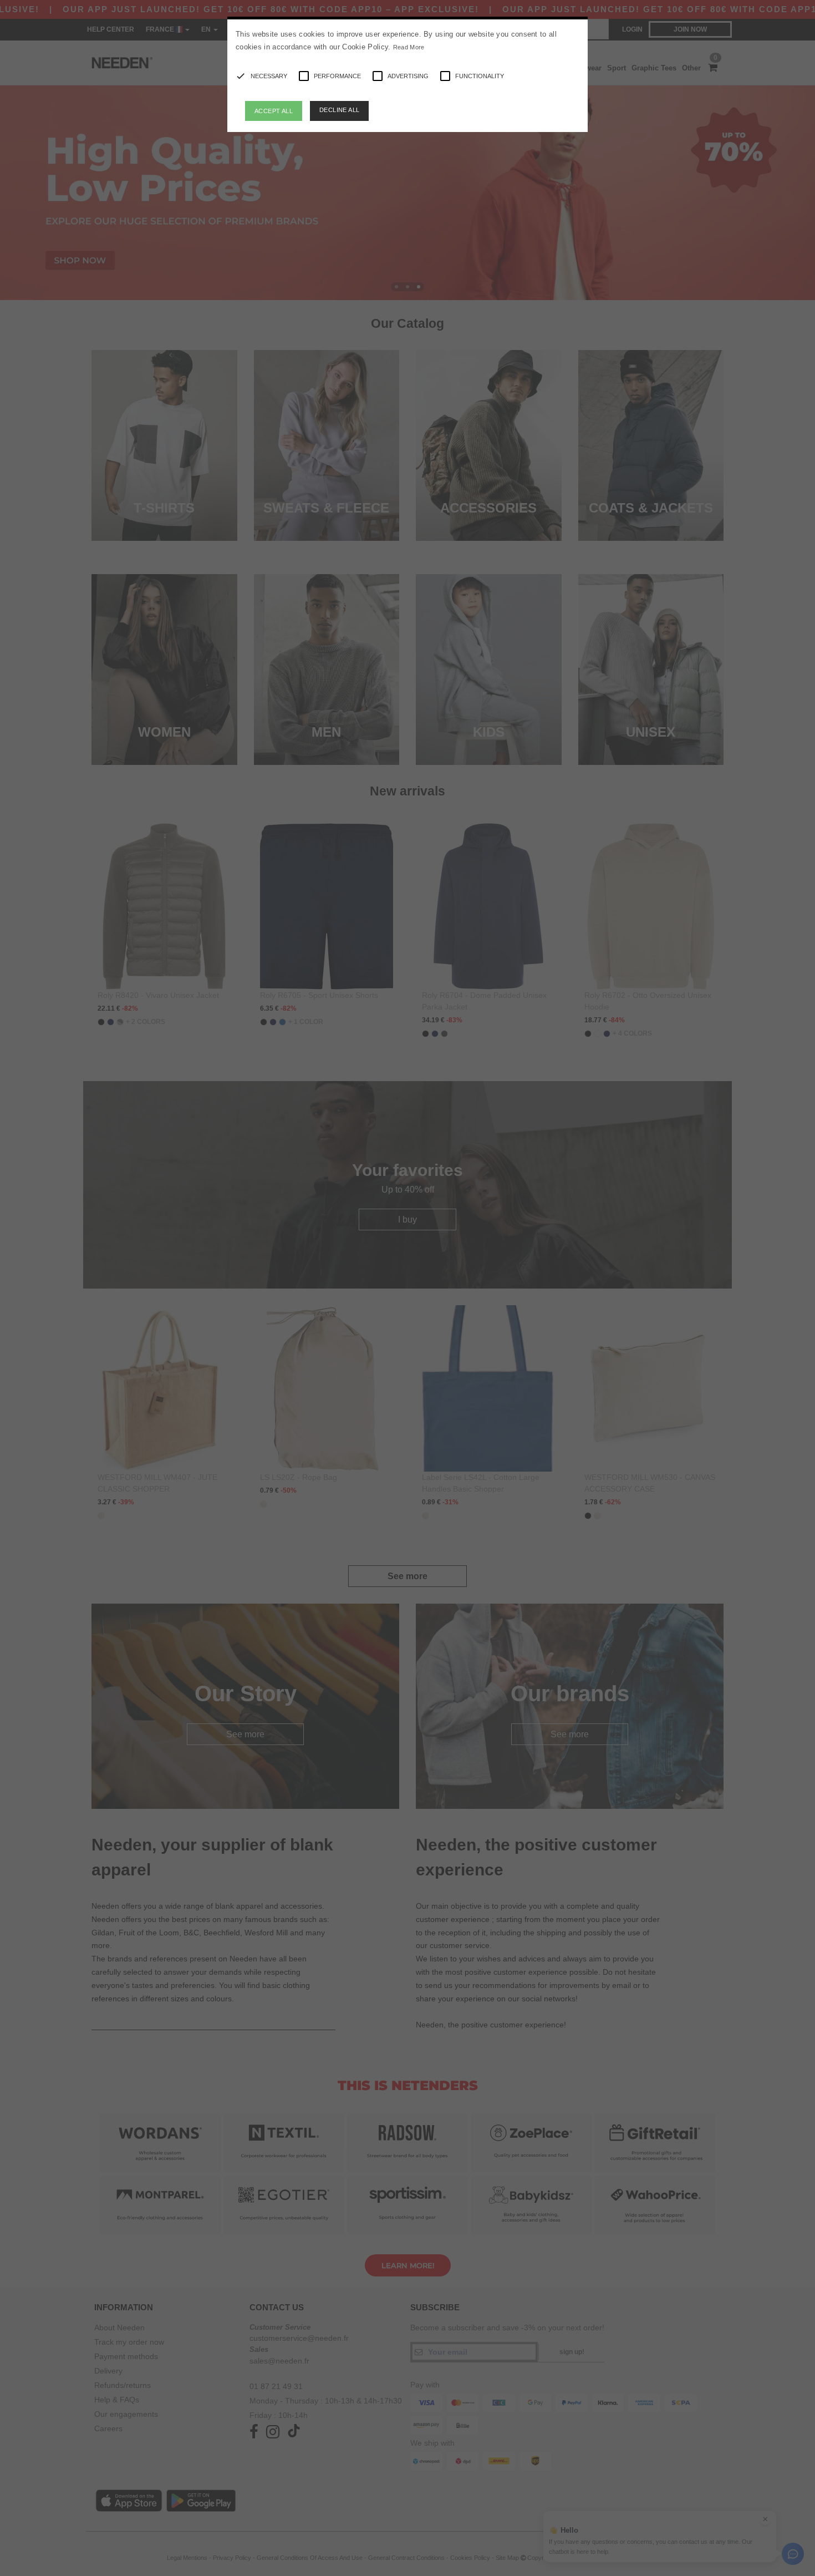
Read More (409, 47)
